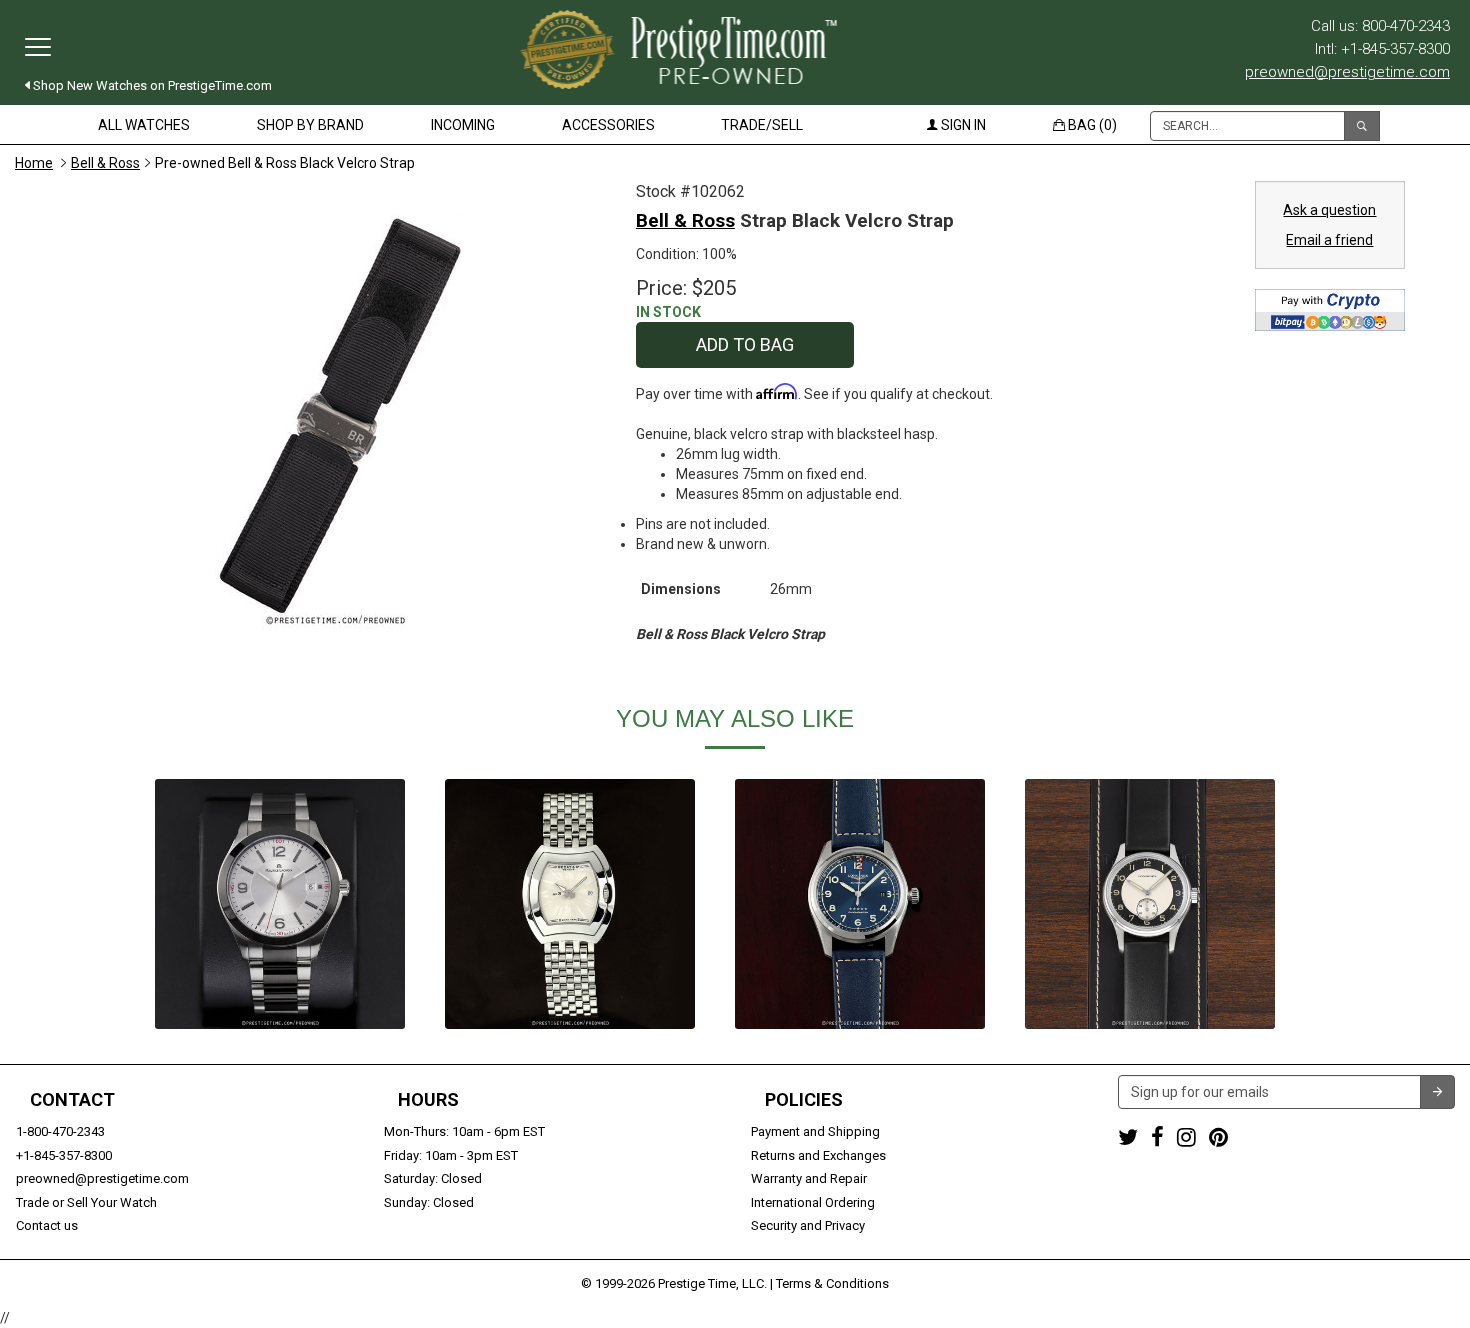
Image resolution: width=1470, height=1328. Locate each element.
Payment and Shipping (815, 1131)
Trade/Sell (762, 125)
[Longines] (860, 904)
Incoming (463, 125)
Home (34, 163)
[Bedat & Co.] (570, 904)
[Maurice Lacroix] (280, 904)
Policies (804, 1100)
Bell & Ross (105, 163)
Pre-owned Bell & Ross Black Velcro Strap (285, 163)
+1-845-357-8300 (64, 1155)
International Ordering (813, 1202)
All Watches (144, 125)
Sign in (962, 125)
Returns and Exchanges (818, 1155)
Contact (72, 1100)
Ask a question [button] (1329, 210)
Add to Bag (745, 344)
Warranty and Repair (809, 1178)
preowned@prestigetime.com (1347, 72)
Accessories (608, 125)
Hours (428, 1100)
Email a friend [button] (1329, 240)
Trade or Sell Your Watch (86, 1202)
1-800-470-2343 (60, 1131)
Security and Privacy (808, 1225)
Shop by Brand (310, 125)
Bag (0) (1091, 125)
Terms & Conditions (832, 1283)
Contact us (47, 1225)
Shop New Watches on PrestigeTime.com (151, 85)
